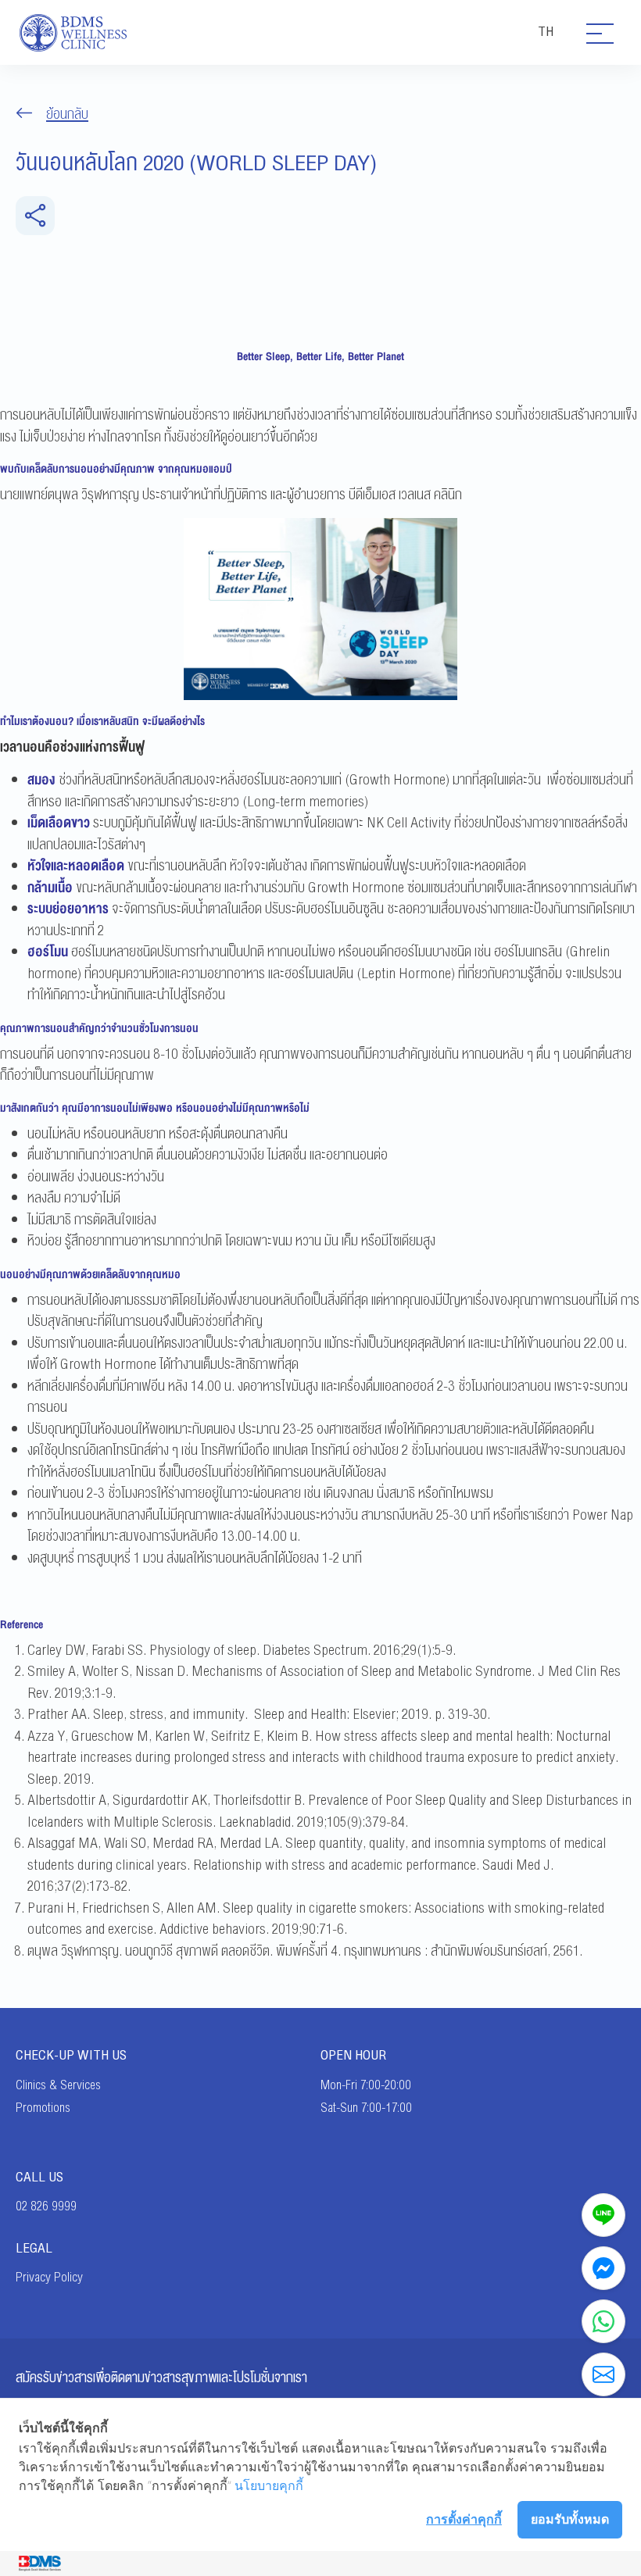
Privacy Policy (49, 2278)
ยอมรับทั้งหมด (570, 2519)
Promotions (43, 2108)
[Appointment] (603, 2374)
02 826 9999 (46, 2206)
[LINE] (603, 2215)
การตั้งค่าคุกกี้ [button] (464, 2519)
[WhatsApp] (603, 2321)
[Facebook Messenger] (603, 2268)
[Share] (35, 216)
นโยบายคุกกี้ (269, 2485)
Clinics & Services (58, 2085)
